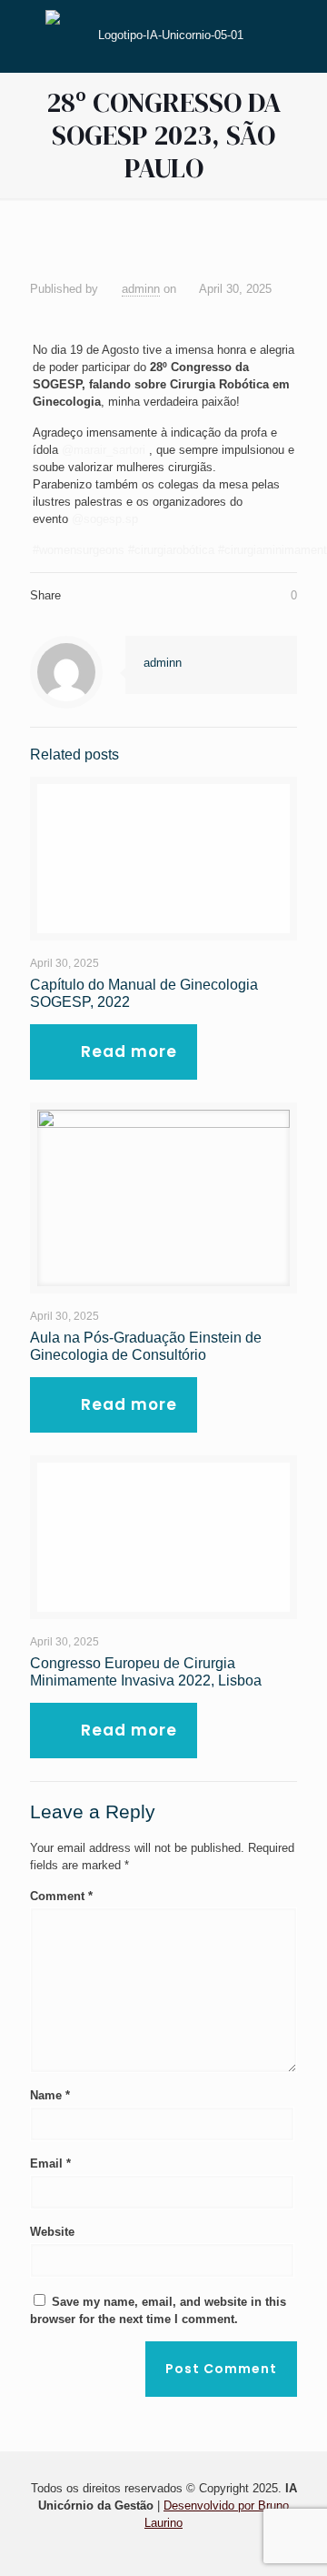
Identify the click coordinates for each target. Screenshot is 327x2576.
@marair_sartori (104, 450)
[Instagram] (176, 2548)
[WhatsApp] (151, 2548)
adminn (141, 289)
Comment (61, 1896)
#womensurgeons (79, 550)
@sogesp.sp (105, 519)
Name (50, 2095)
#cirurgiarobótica (171, 550)
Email (50, 2163)
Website (52, 2232)
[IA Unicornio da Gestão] (163, 34)
